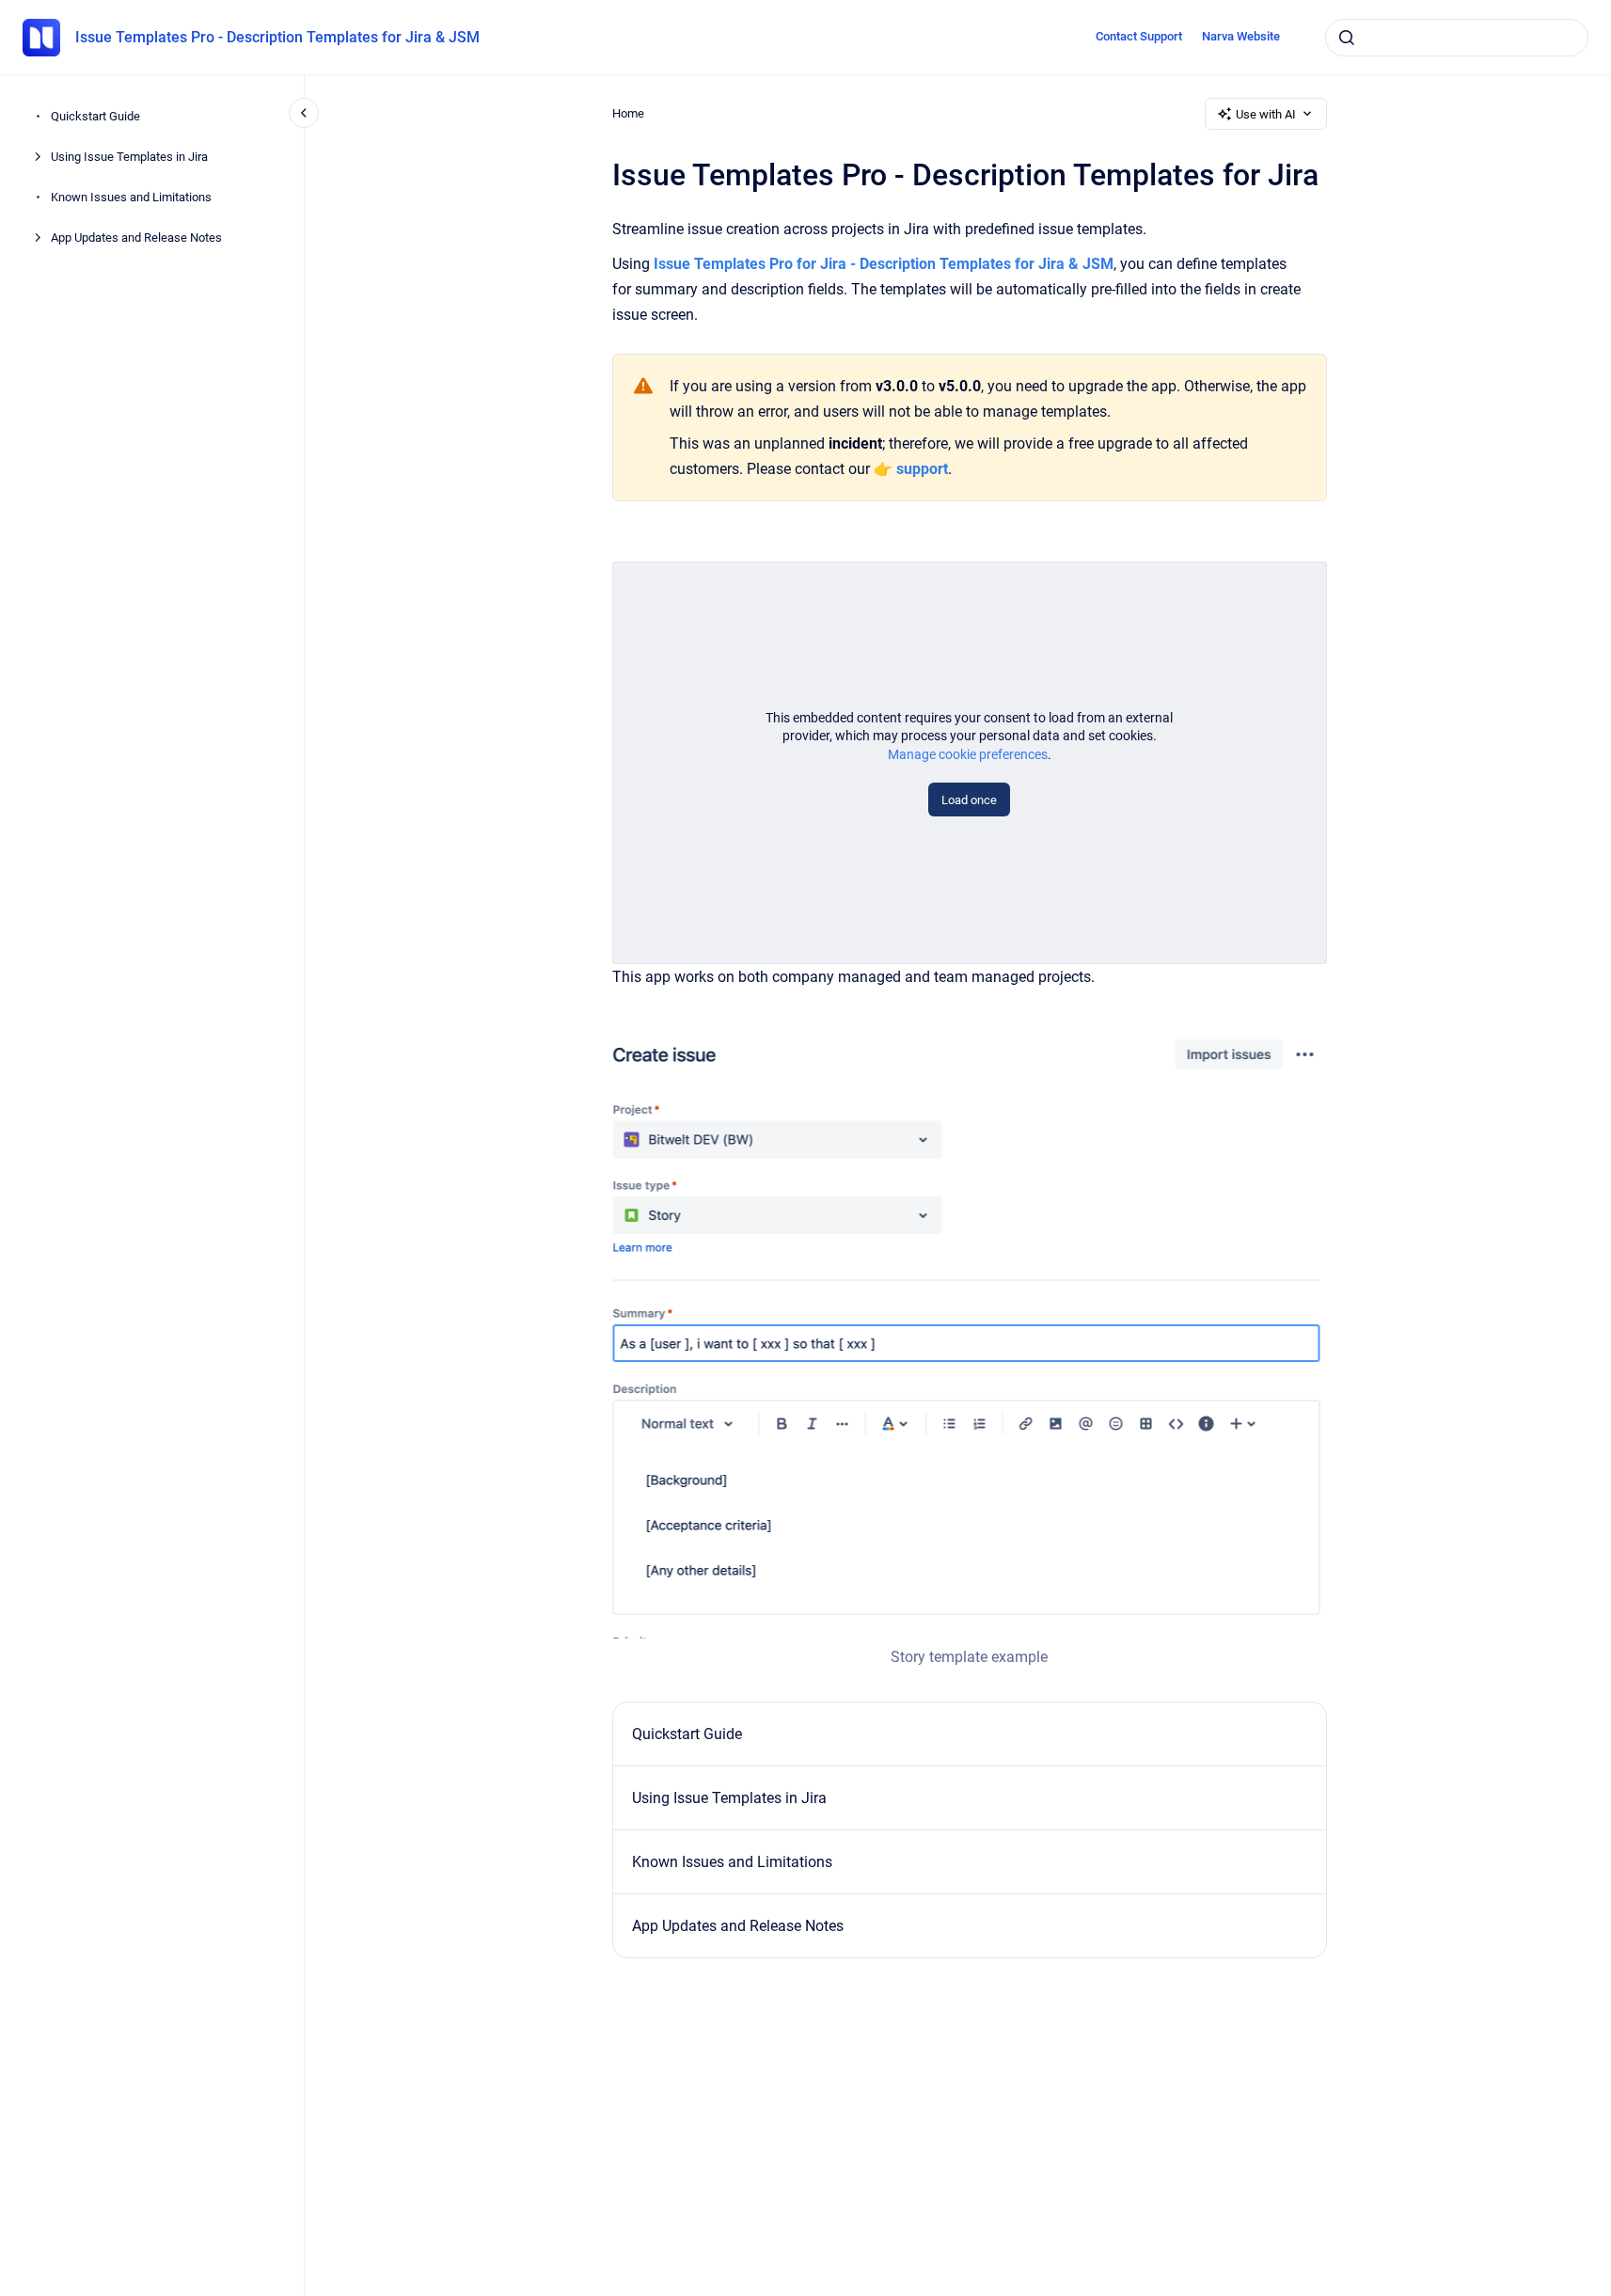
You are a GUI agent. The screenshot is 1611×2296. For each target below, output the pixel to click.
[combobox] (1457, 38)
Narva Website (1241, 36)
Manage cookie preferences (968, 754)
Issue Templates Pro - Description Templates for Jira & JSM (277, 37)
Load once (969, 800)
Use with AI (1266, 114)
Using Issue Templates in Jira (129, 157)
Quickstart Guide (95, 116)
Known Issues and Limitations (131, 197)
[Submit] (1347, 38)
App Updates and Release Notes (136, 238)
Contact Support (1139, 36)
